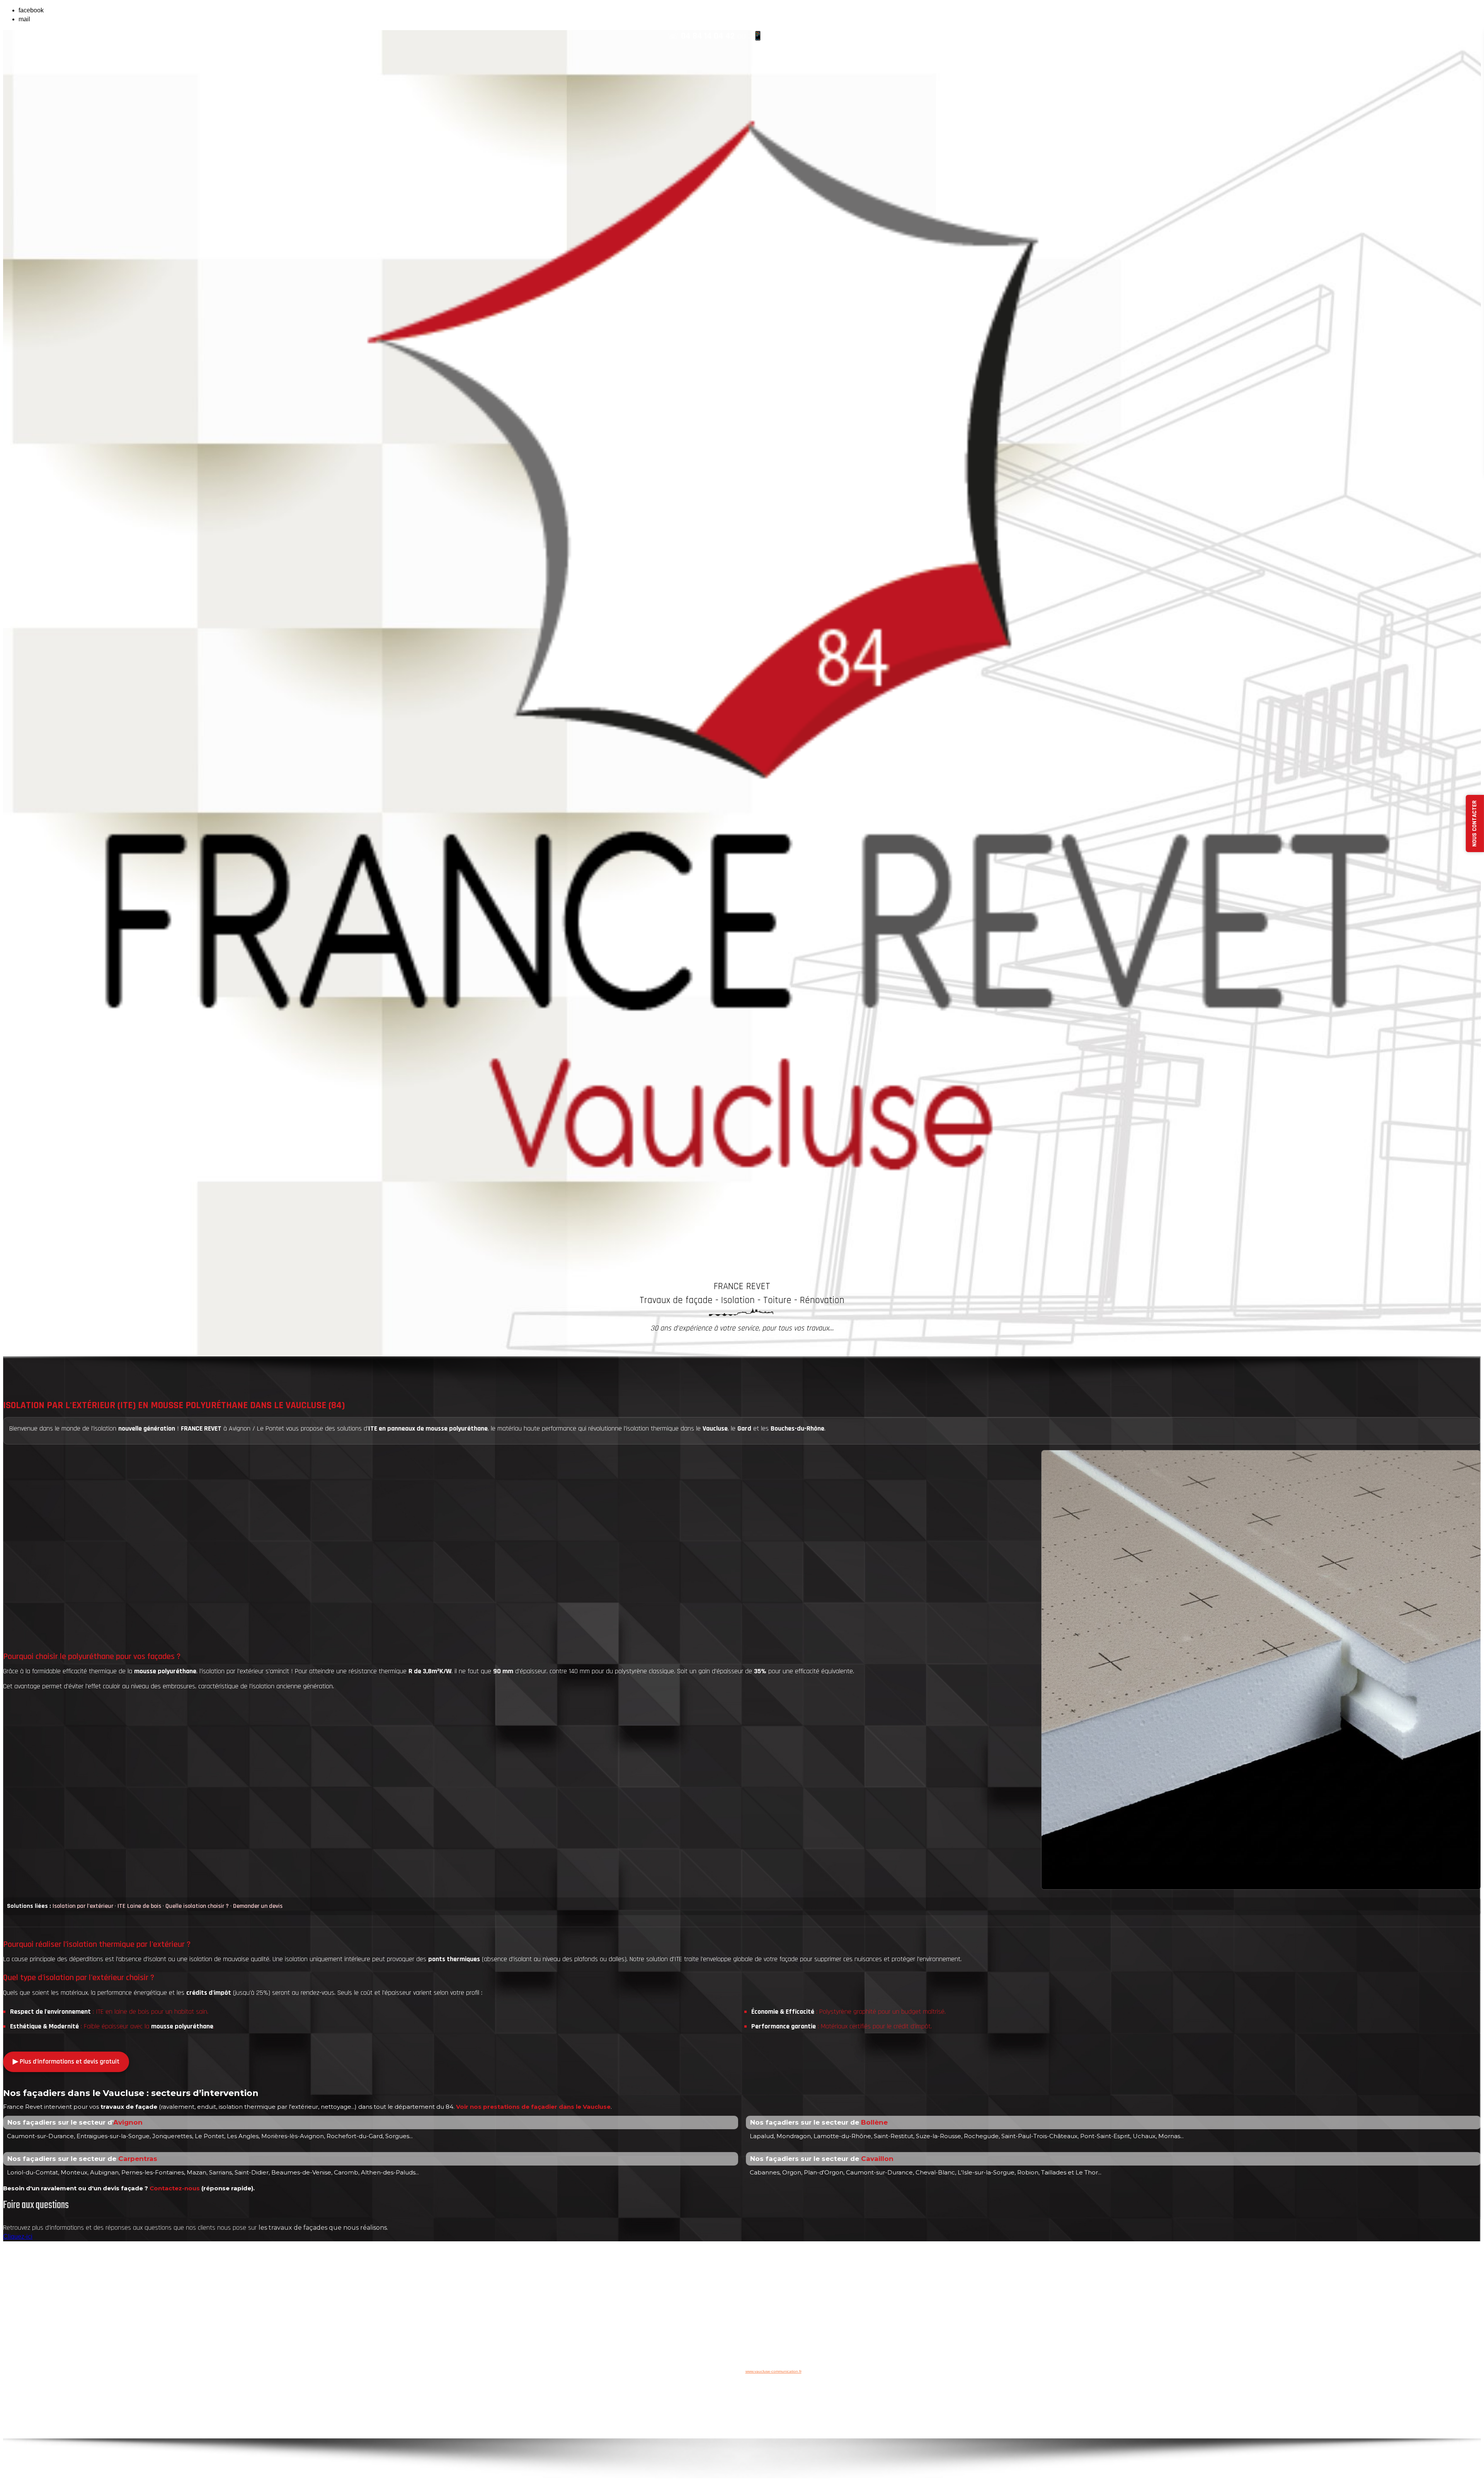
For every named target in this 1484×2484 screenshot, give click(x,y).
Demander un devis (258, 1906)
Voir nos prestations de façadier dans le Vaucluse (533, 2107)
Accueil (730, 2353)
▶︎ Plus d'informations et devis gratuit (66, 2061)
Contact (755, 2353)
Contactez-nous (175, 2188)
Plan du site (787, 2353)
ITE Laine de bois (139, 1906)
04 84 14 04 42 (708, 36)
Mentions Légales (815, 2326)
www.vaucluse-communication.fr (773, 2371)
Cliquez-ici (18, 2236)
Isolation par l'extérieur (83, 1906)
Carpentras (138, 2159)
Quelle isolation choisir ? (197, 1906)
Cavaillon (877, 2159)
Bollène (874, 2122)
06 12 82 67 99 (791, 36)
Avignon (128, 2122)
